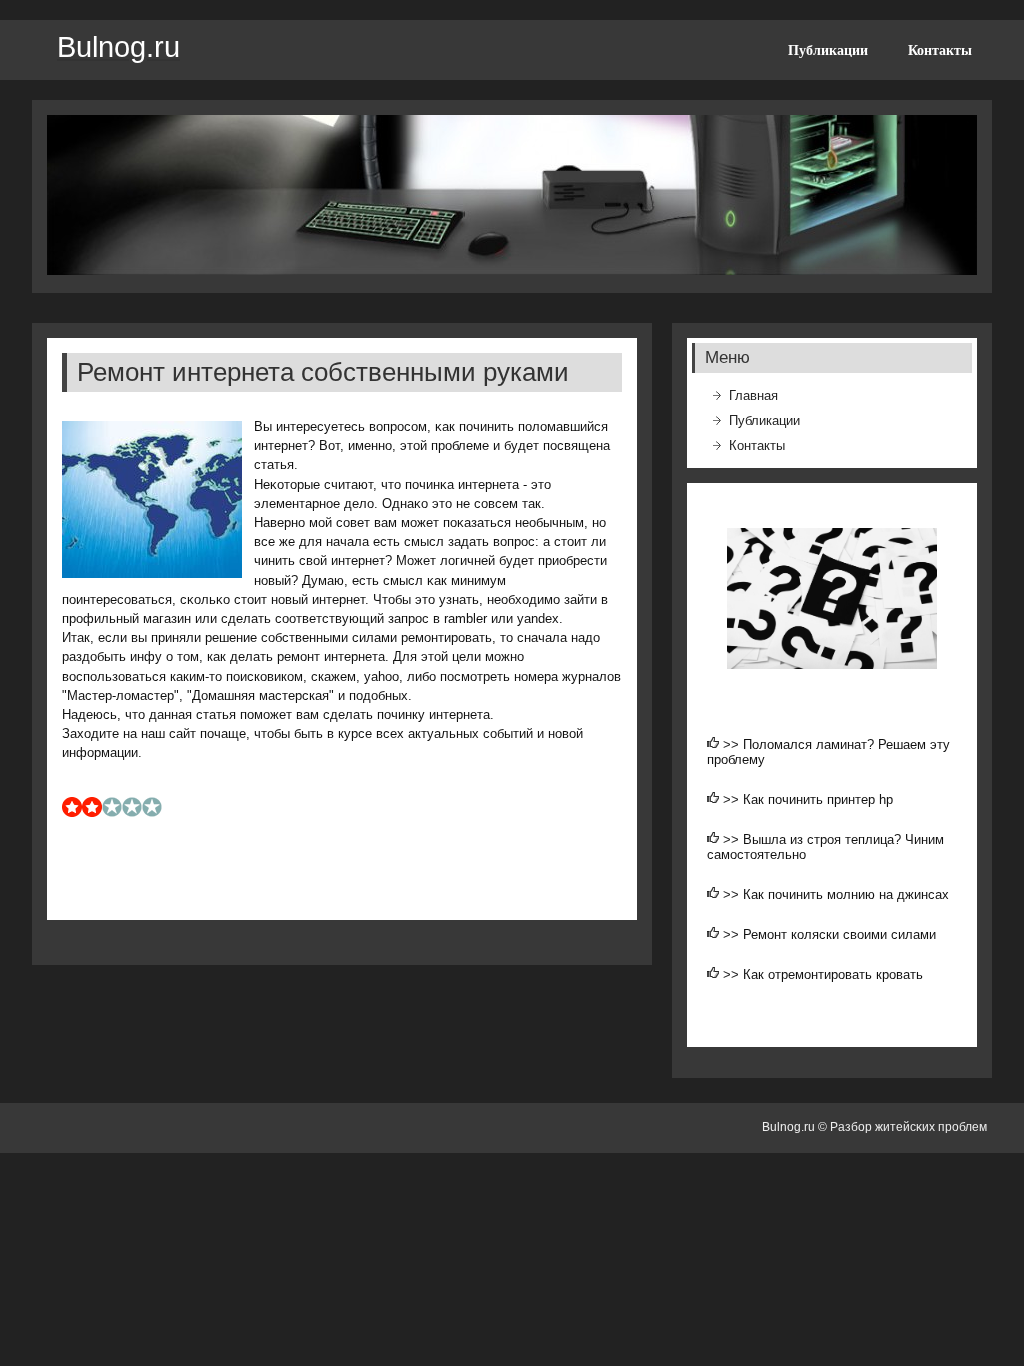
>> (733, 744)
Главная (753, 395)
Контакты (940, 50)
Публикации (828, 50)
